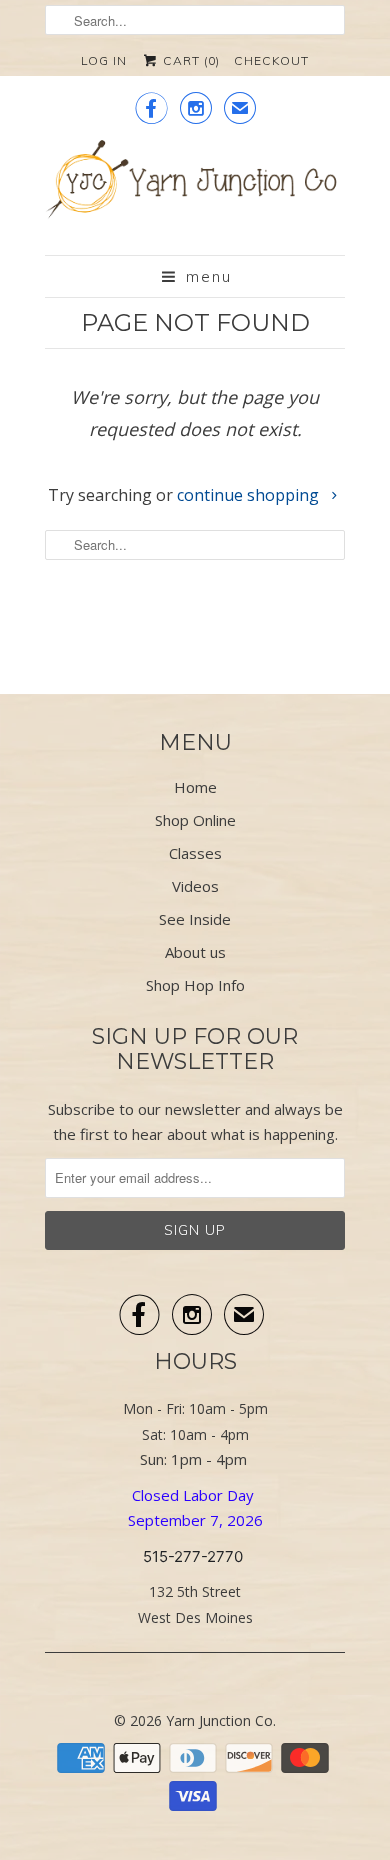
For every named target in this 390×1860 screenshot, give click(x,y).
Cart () (189, 60)
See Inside (195, 919)
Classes (195, 853)
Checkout (271, 60)
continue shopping (250, 495)
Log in (104, 60)
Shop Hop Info (195, 985)
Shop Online (195, 820)
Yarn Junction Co (219, 1720)
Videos (195, 886)
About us (195, 952)
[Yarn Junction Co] (195, 190)
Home (195, 787)
